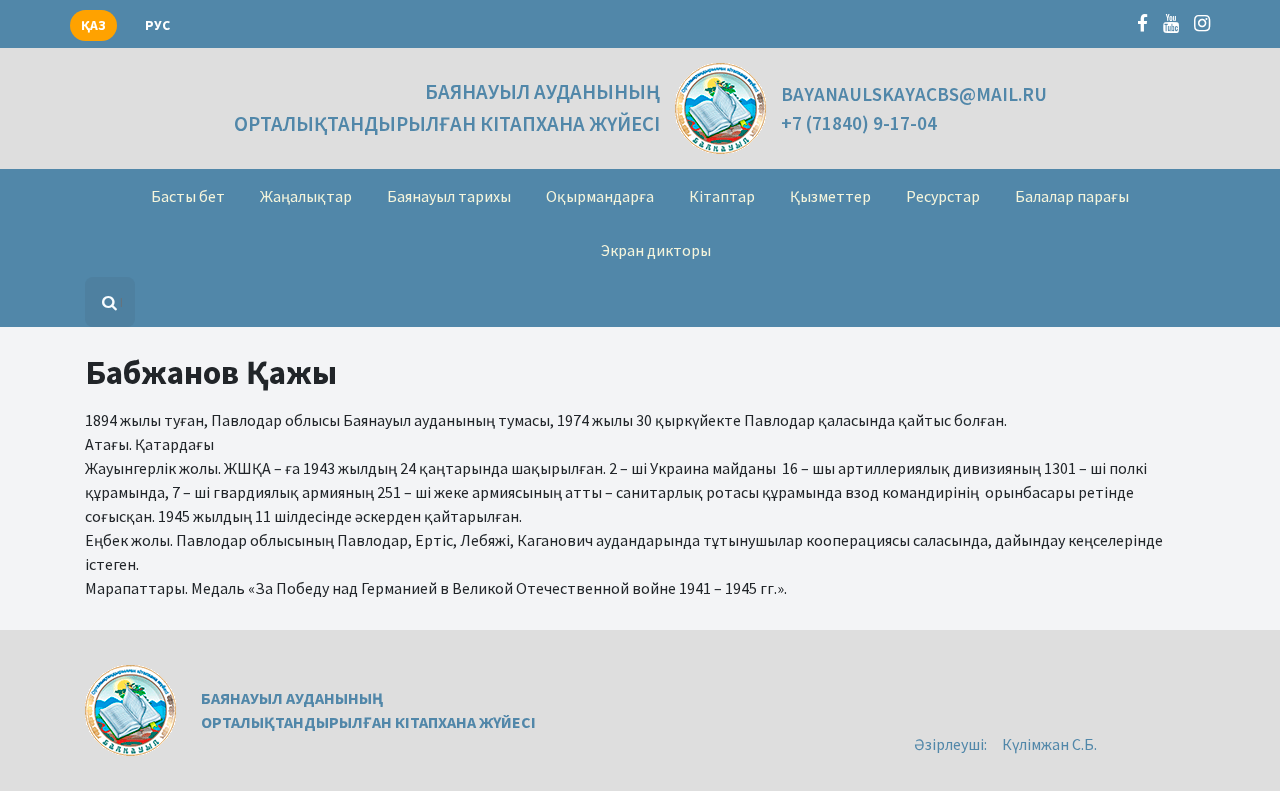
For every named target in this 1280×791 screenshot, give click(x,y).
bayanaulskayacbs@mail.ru (914, 94)
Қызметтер (830, 196)
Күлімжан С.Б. (1049, 744)
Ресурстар (943, 196)
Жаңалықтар (306, 196)
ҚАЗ (93, 25)
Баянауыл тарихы (449, 196)
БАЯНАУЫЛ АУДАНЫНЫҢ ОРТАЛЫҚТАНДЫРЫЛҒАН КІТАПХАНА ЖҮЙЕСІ (447, 107)
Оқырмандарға (600, 196)
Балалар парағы (1072, 196)
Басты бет (188, 196)
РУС (157, 25)
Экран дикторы (656, 250)
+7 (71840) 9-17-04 (859, 123)
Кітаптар (722, 196)
